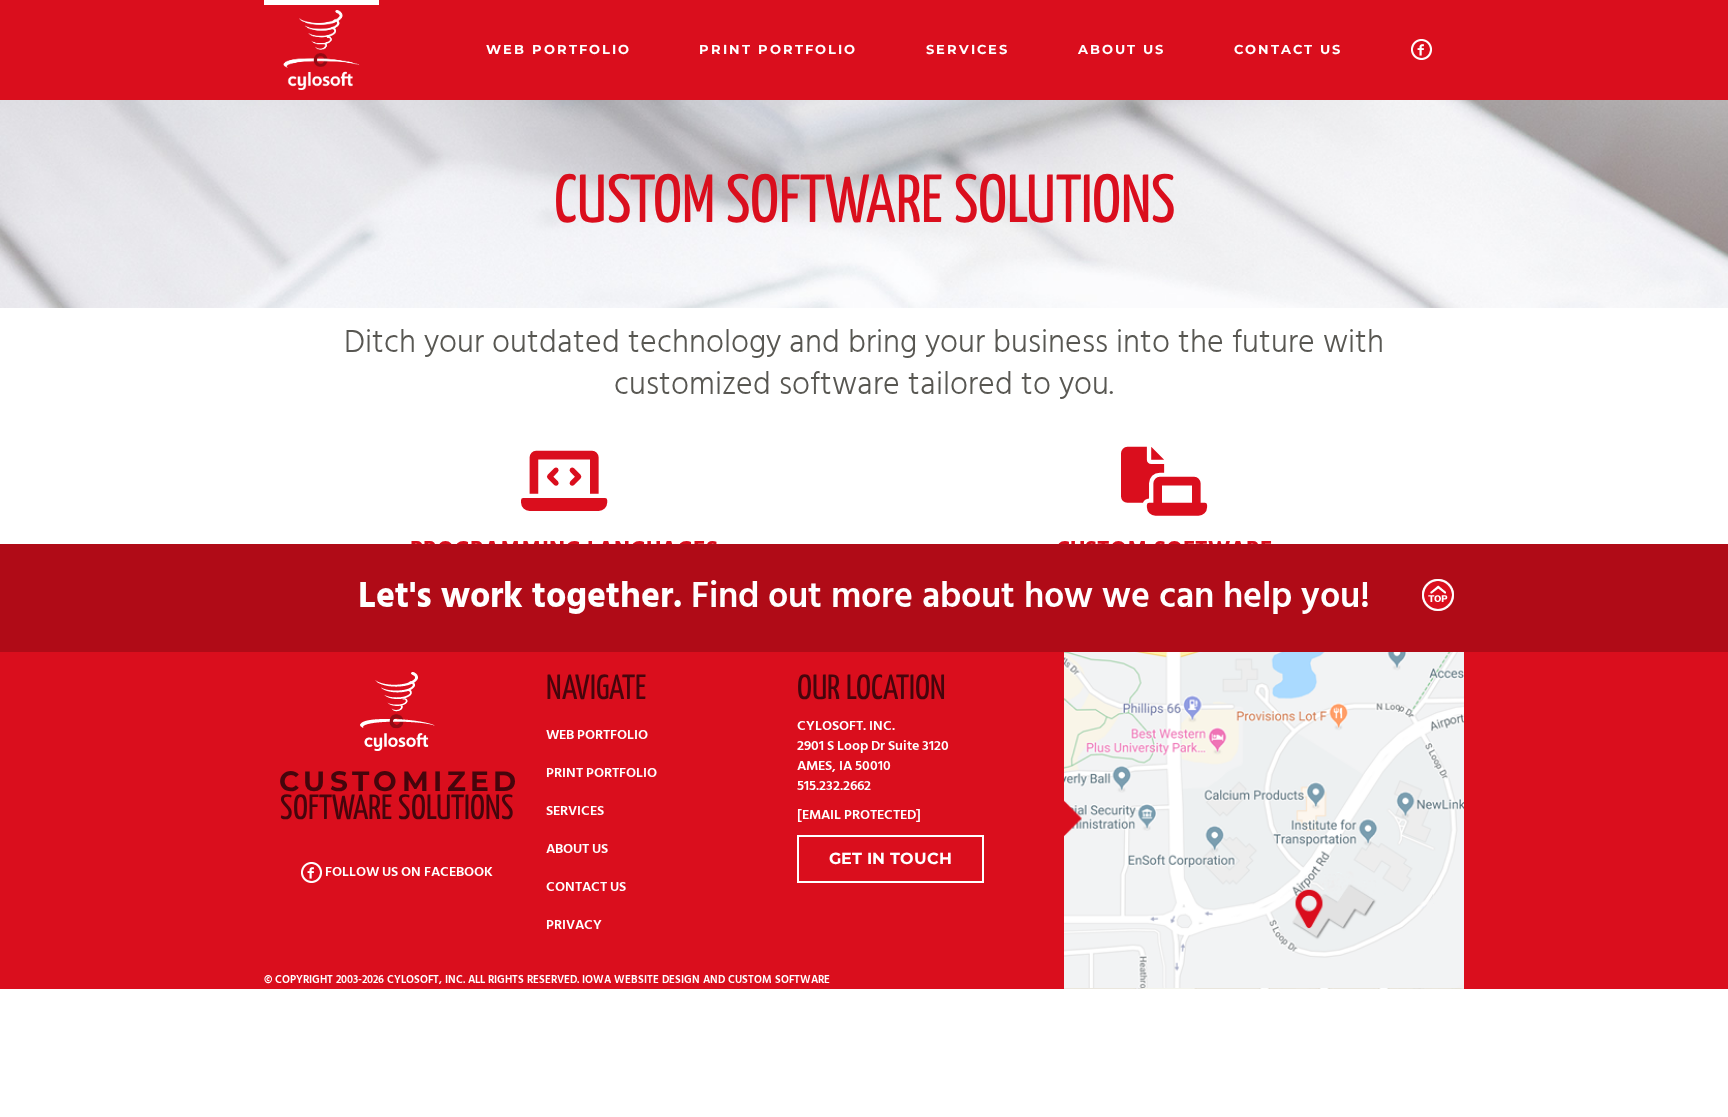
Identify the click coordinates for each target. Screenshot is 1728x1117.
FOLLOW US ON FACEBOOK (407, 872)
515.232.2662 (834, 786)
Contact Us (1288, 49)
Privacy (574, 925)
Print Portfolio (778, 49)
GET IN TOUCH (890, 858)
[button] (1438, 595)
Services (967, 49)
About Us (1121, 49)
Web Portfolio (558, 49)
